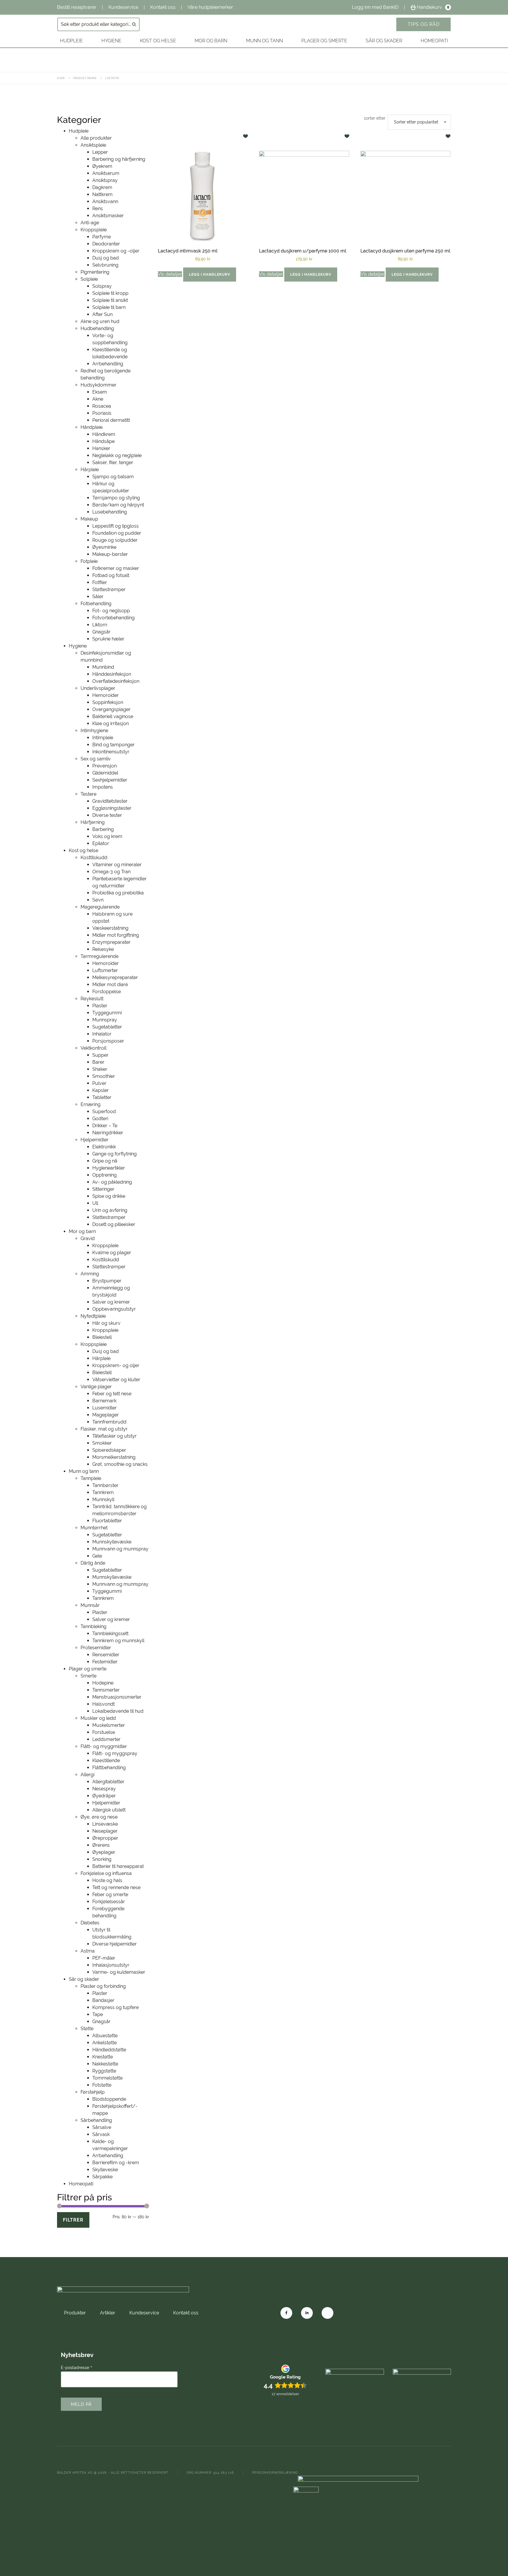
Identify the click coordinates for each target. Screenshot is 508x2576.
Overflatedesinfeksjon (116, 681)
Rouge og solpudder (115, 540)
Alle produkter (96, 138)
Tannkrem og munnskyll (118, 1641)
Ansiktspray (105, 180)
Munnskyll (103, 1499)
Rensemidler (106, 1655)
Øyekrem (102, 166)
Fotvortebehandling (113, 618)
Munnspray (105, 1020)
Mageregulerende (100, 907)
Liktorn (100, 625)
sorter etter (375, 118)
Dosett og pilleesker (114, 1224)
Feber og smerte (110, 1895)
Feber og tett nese (112, 1394)
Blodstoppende (109, 2099)
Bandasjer (103, 2000)
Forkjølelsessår (109, 1902)
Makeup (89, 519)
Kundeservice (123, 7)
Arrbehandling (108, 364)
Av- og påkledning (112, 1182)
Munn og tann (264, 41)
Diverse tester (107, 815)
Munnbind (103, 667)
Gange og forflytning (115, 1154)
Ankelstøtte (105, 2043)
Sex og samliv (96, 759)
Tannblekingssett (110, 1634)
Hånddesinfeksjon (112, 674)
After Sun (102, 314)
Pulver (99, 1083)
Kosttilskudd (94, 858)
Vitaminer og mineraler (117, 865)
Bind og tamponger (113, 745)
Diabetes (90, 1923)
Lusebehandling (110, 512)
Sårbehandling (96, 2120)
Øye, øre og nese (99, 1817)
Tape (98, 2014)
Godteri (100, 1119)
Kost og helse (158, 41)
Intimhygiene (94, 731)
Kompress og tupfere (116, 2007)
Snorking (102, 1859)
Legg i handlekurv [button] (210, 275)
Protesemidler (96, 1648)
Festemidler (105, 1662)
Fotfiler (100, 582)
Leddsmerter (106, 1739)
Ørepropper (105, 1838)
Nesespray (104, 1789)
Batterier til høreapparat (118, 1866)
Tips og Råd (424, 24)
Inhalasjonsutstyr (111, 1965)
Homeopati (434, 41)
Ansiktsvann (105, 201)
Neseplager (105, 1831)
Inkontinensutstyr (111, 752)
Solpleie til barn (109, 307)
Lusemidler (105, 1408)
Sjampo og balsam (113, 477)
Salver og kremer (111, 1302)
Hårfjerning (93, 822)
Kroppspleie (94, 230)
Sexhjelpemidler (110, 780)
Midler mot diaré (110, 985)
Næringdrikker (108, 1133)
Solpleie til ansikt (110, 300)
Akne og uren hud (100, 321)
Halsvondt (103, 1704)
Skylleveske (105, 2170)
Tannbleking (93, 1626)
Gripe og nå (105, 1161)
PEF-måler (104, 1958)
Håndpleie (92, 427)
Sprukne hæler (108, 639)
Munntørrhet (94, 1528)
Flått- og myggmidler (104, 1746)
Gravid (88, 1238)
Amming (90, 1274)
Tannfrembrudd (109, 1422)
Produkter (75, 2313)
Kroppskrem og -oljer (116, 251)
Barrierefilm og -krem (116, 2163)
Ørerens (101, 1845)
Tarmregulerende (100, 956)
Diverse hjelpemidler (115, 1944)
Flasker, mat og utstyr (104, 1429)
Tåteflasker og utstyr (115, 1436)
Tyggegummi (107, 1013)
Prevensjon (105, 766)
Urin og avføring (110, 1210)
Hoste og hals (107, 1880)
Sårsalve (102, 2127)
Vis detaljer (170, 274)
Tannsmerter (106, 1690)
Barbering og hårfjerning (119, 159)
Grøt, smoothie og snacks (120, 1464)
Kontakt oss (163, 7)
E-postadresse (77, 2368)
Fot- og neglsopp (111, 611)
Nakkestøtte (105, 2064)
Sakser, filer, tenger (113, 462)
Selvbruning (105, 265)
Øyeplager (104, 1852)
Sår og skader (384, 41)
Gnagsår (101, 632)
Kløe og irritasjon (111, 724)
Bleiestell (102, 1337)
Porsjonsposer (108, 1041)
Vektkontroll (93, 1048)
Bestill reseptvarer (77, 7)
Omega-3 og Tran (111, 872)
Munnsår (90, 1605)
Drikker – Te (105, 1126)
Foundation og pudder (117, 533)
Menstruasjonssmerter (117, 1697)
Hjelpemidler (95, 1140)
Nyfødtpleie (93, 1316)
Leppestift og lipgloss (116, 526)
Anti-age (90, 223)
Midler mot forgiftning (116, 935)
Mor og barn (211, 41)
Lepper (100, 152)
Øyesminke (104, 547)
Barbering (103, 829)
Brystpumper (107, 1281)
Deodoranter (106, 244)
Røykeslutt (92, 999)
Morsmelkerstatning (114, 1457)
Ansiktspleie (93, 145)
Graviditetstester (110, 801)
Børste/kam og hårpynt (118, 505)
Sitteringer (103, 1189)
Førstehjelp (93, 2092)
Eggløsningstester (112, 808)
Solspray (102, 286)
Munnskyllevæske (112, 1542)
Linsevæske (105, 1824)
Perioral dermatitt (111, 420)
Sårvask (101, 2134)
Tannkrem (103, 1492)
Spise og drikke (109, 1196)
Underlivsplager (98, 688)
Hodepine (103, 1683)
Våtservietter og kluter (116, 1380)
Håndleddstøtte (109, 2050)
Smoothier (104, 1076)
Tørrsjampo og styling (116, 498)
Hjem (61, 78)
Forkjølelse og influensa (106, 1873)
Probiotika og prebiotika (118, 893)
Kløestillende (106, 1760)
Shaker (100, 1069)
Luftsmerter (105, 970)
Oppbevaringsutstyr (114, 1309)
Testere (88, 794)
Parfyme (102, 237)
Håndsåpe (103, 441)
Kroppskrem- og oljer (116, 1365)
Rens (98, 209)
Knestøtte (103, 2057)
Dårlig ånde (93, 1563)
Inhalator (102, 1034)
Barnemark (104, 1401)
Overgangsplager (111, 709)
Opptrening (105, 1175)
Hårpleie (90, 470)
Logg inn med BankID (375, 7)
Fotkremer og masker (116, 568)
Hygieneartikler (109, 1168)
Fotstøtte (102, 2085)
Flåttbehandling (109, 1768)
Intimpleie (103, 738)
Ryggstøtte (104, 2071)
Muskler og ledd (98, 1718)
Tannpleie (91, 1478)
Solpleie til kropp (110, 293)
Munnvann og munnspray (120, 1549)
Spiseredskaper (109, 1450)
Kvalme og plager (112, 1253)
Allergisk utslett (109, 1810)
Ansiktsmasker (108, 216)
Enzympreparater (111, 942)
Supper (100, 1055)
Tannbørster (105, 1485)
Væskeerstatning (110, 928)
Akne (98, 399)
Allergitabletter (108, 1782)
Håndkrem (104, 434)
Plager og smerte (324, 41)
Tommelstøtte (107, 2078)
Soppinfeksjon (108, 702)
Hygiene (111, 41)
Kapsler (101, 1090)
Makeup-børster (110, 554)
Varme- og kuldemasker (119, 1972)
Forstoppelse (107, 992)
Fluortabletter (107, 1521)
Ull (95, 1203)
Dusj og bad (106, 258)
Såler (98, 597)
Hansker (101, 448)
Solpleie (89, 279)
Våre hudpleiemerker (210, 7)
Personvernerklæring (275, 2473)
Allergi (87, 1775)
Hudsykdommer (98, 385)
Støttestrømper (109, 589)
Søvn (98, 900)
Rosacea (102, 406)
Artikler (108, 2313)
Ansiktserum (106, 173)
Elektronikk (104, 1147)
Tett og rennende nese (116, 1887)
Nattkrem (102, 194)
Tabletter (102, 1097)
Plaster (100, 1006)
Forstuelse (104, 1732)
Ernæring (91, 1104)
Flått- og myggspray (115, 1753)
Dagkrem (102, 187)
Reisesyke (103, 949)
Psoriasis (102, 413)
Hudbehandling (97, 328)
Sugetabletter (107, 1027)
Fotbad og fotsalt (111, 575)
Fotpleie (89, 561)
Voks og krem (107, 836)
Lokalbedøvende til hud (118, 1711)
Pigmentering (95, 272)
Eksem (100, 392)
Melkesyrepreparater (115, 977)
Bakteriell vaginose (113, 716)
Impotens (103, 787)
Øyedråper (104, 1796)
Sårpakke (102, 2177)
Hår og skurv (106, 1323)
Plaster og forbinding (103, 1986)
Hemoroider (106, 695)
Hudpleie (71, 41)
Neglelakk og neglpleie (117, 455)
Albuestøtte (105, 2036)
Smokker (102, 1443)
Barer (98, 1062)
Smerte (88, 1676)
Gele (97, 1556)
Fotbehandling (96, 604)
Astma (88, 1951)
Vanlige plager (96, 1387)
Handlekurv (433, 7)
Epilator (101, 843)
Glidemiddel (105, 773)
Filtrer (73, 2220)
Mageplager (106, 1415)
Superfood (104, 1111)
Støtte (87, 2029)
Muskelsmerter (109, 1725)
